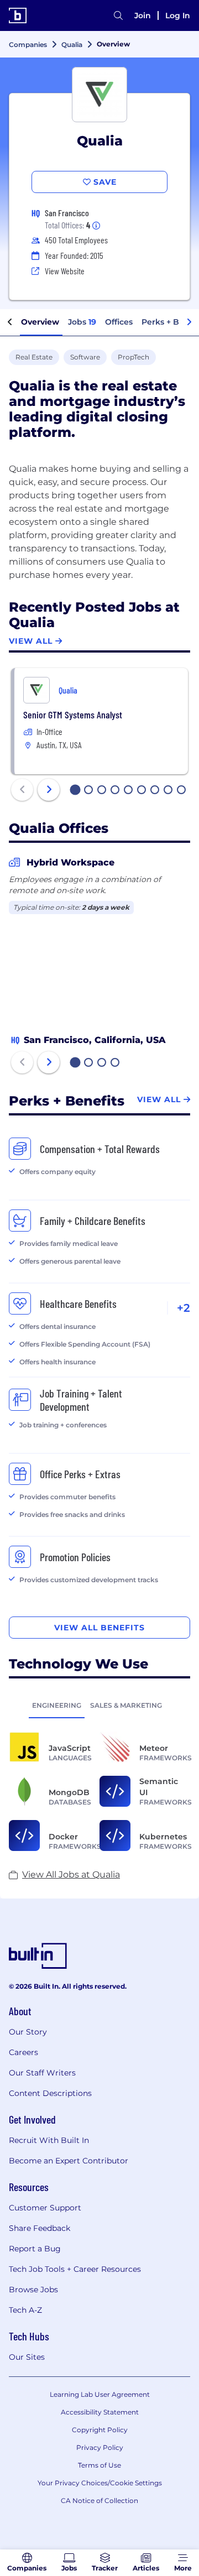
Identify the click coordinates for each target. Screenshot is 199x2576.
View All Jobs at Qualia (71, 1874)
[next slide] (49, 790)
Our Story (28, 2032)
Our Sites (27, 2357)
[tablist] (99, 1705)
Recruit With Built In (49, 2140)
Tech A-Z (25, 2310)
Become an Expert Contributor (69, 2161)
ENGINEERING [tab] (57, 1705)
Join (143, 15)
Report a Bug (35, 2249)
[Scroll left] (10, 322)
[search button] (118, 15)
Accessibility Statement (100, 2412)
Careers (23, 2052)
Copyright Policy (100, 2430)
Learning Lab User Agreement (100, 2394)
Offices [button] (119, 322)
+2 (184, 1308)
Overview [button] (40, 322)
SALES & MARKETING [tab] (126, 1705)
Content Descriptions (50, 2093)
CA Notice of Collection (99, 2501)
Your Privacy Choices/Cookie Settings (100, 2483)
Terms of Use (99, 2465)
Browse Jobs (33, 2290)
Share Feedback (40, 2228)
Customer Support (45, 2208)
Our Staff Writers (42, 2073)
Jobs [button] (82, 322)
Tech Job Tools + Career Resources (75, 2269)
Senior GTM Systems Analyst (73, 715)
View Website (65, 271)
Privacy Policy (100, 2447)
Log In (178, 15)
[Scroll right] (189, 322)
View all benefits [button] (99, 1628)
